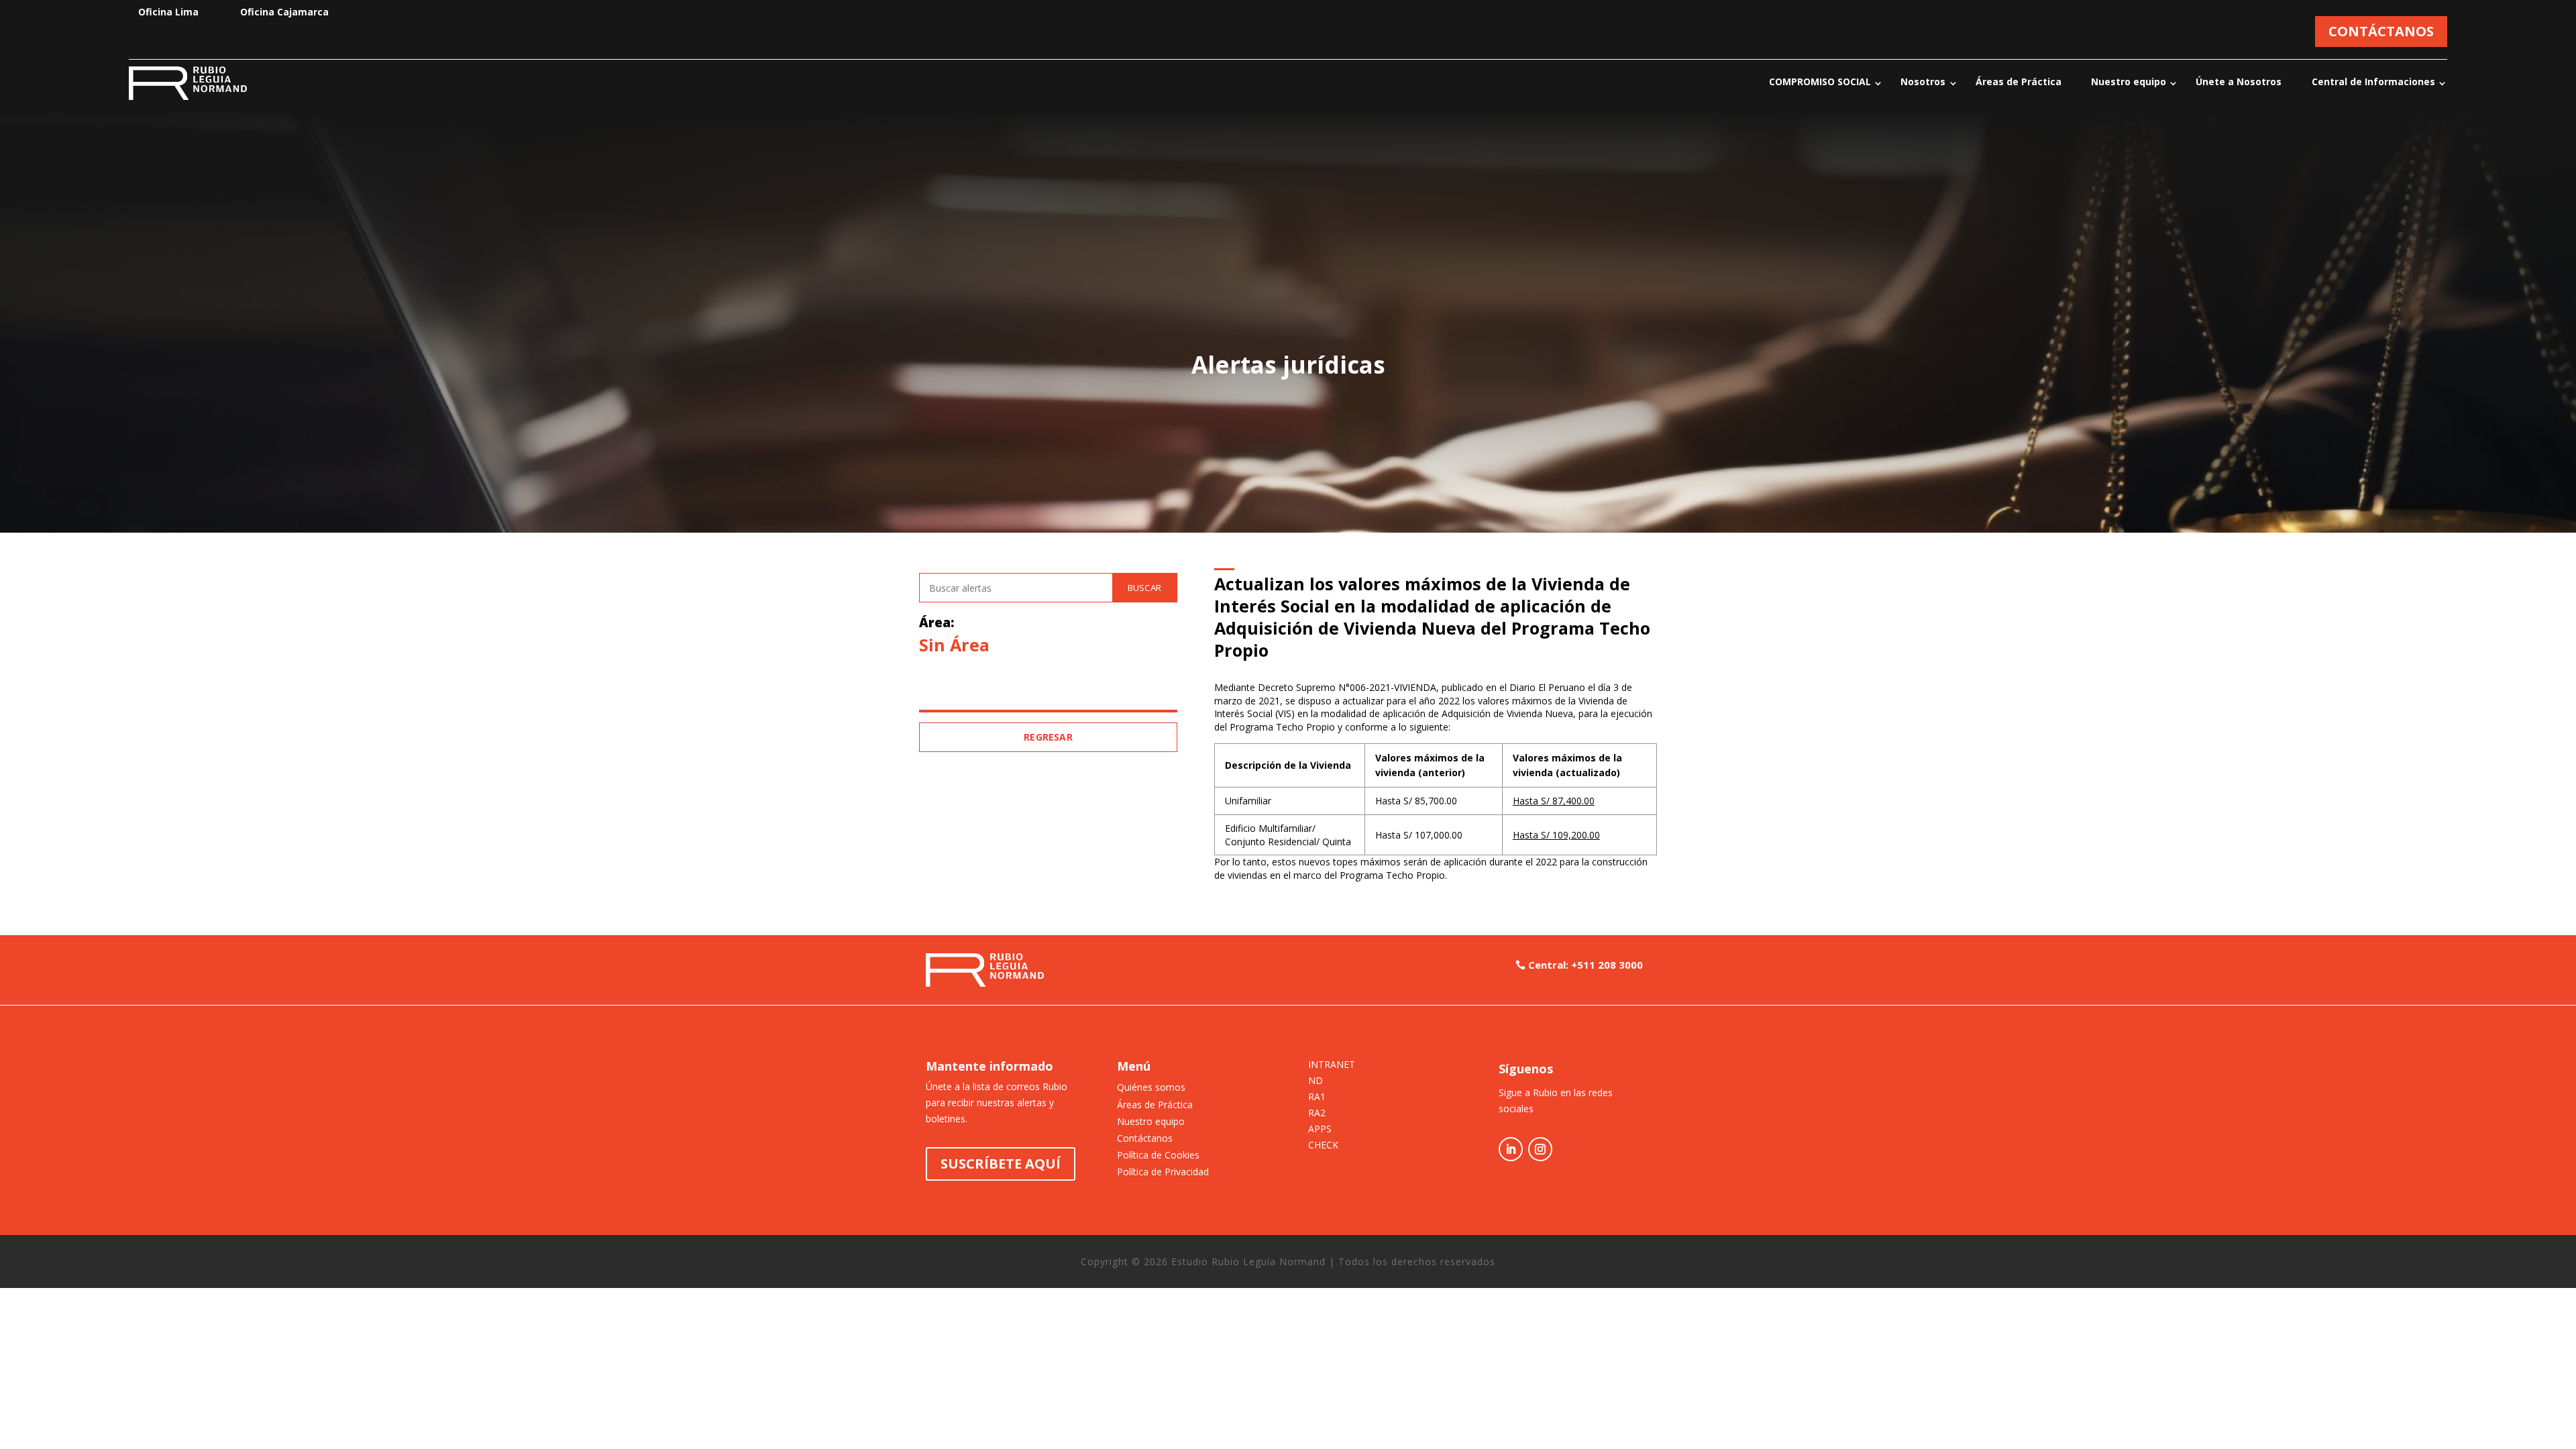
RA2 (1317, 1114)
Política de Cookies (1158, 1155)
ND (1316, 1081)
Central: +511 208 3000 (1586, 965)
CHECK (1323, 1146)
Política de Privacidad (1163, 1172)
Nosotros (1923, 82)
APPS (1320, 1130)
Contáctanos (1145, 1138)
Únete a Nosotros (2239, 82)
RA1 (1317, 1097)
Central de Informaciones (2373, 82)
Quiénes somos (1151, 1087)
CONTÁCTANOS (2381, 31)
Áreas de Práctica (2019, 82)
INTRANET (1332, 1065)
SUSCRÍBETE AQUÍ (1001, 1164)
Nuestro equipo (2129, 82)
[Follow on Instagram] (1540, 1149)
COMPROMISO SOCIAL (1820, 82)
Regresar (1048, 737)
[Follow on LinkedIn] (1511, 1149)
